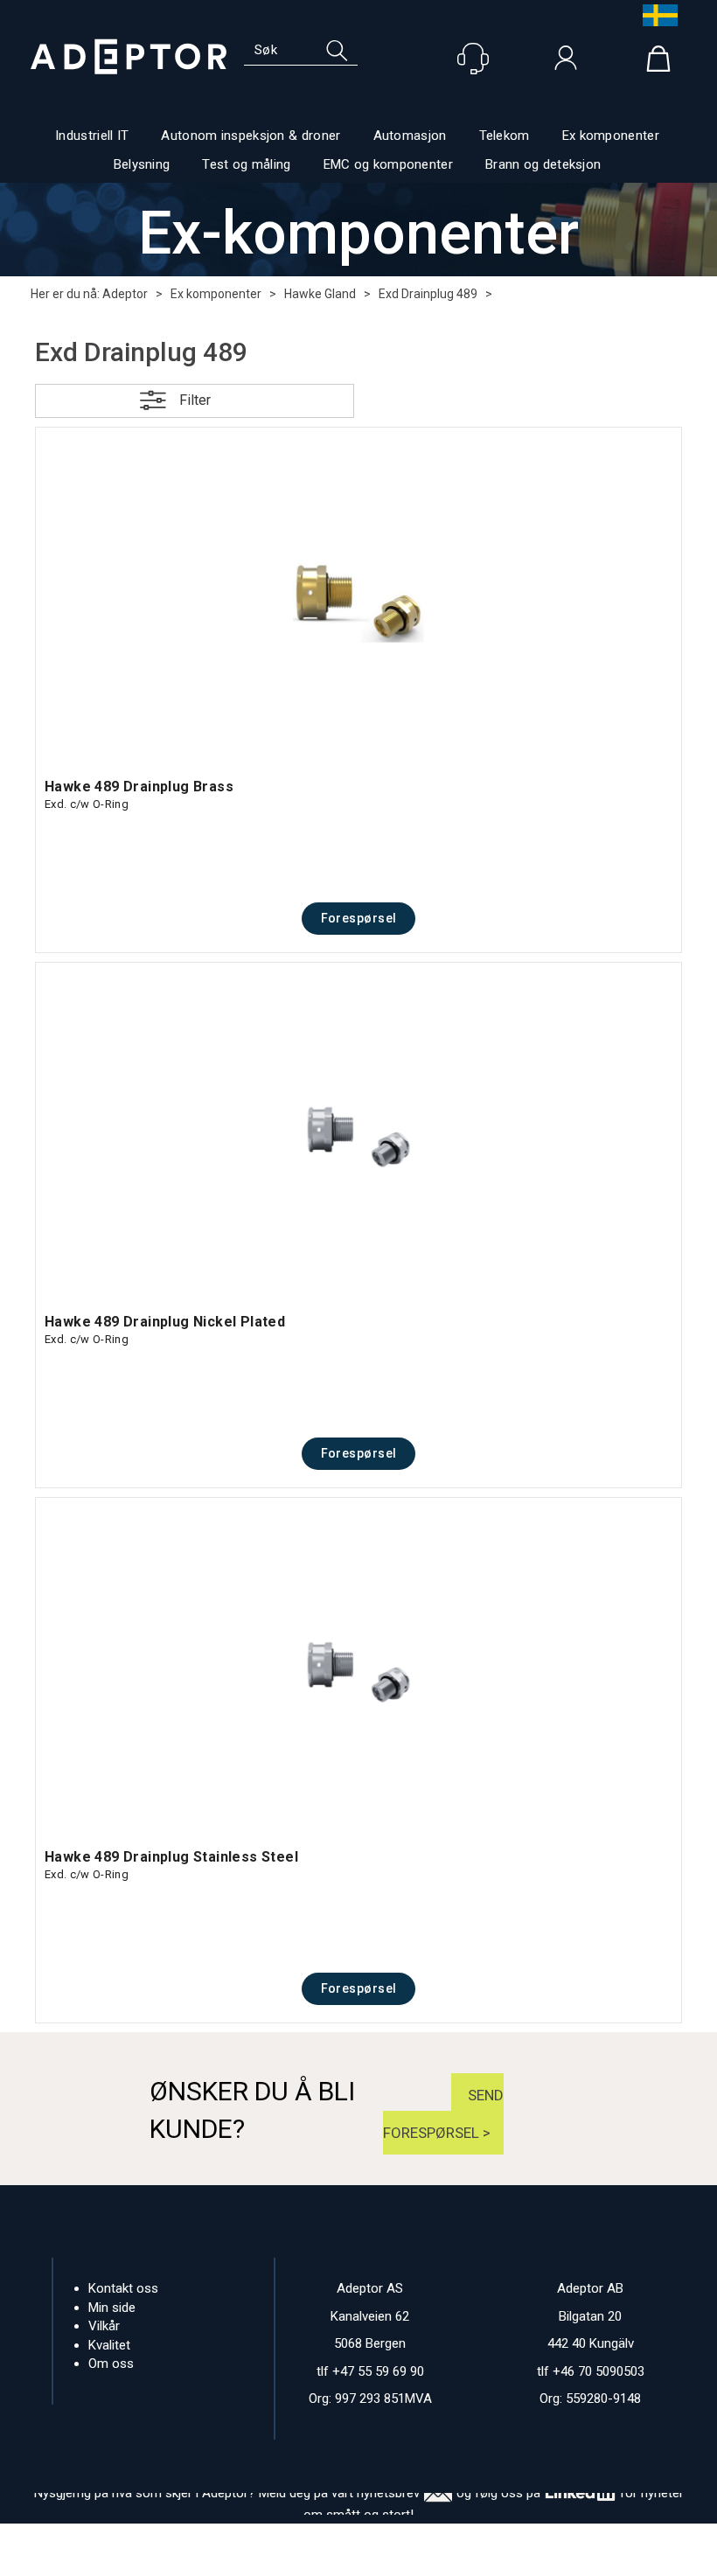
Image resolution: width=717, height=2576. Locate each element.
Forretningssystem (217, 2559)
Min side (112, 2308)
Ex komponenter (611, 136)
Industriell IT (92, 136)
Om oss (111, 2364)
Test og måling (246, 164)
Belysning (142, 164)
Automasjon (410, 136)
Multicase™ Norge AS (494, 2559)
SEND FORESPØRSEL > (443, 2114)
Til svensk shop (656, 15)
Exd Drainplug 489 (428, 294)
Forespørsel (359, 918)
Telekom (505, 136)
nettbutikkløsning (336, 2559)
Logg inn (566, 62)
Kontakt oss (123, 2288)
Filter (195, 400)
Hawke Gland (320, 294)
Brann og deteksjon (543, 164)
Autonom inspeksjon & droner (251, 136)
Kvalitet (109, 2345)
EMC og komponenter (388, 164)
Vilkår (104, 2326)
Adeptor (125, 294)
